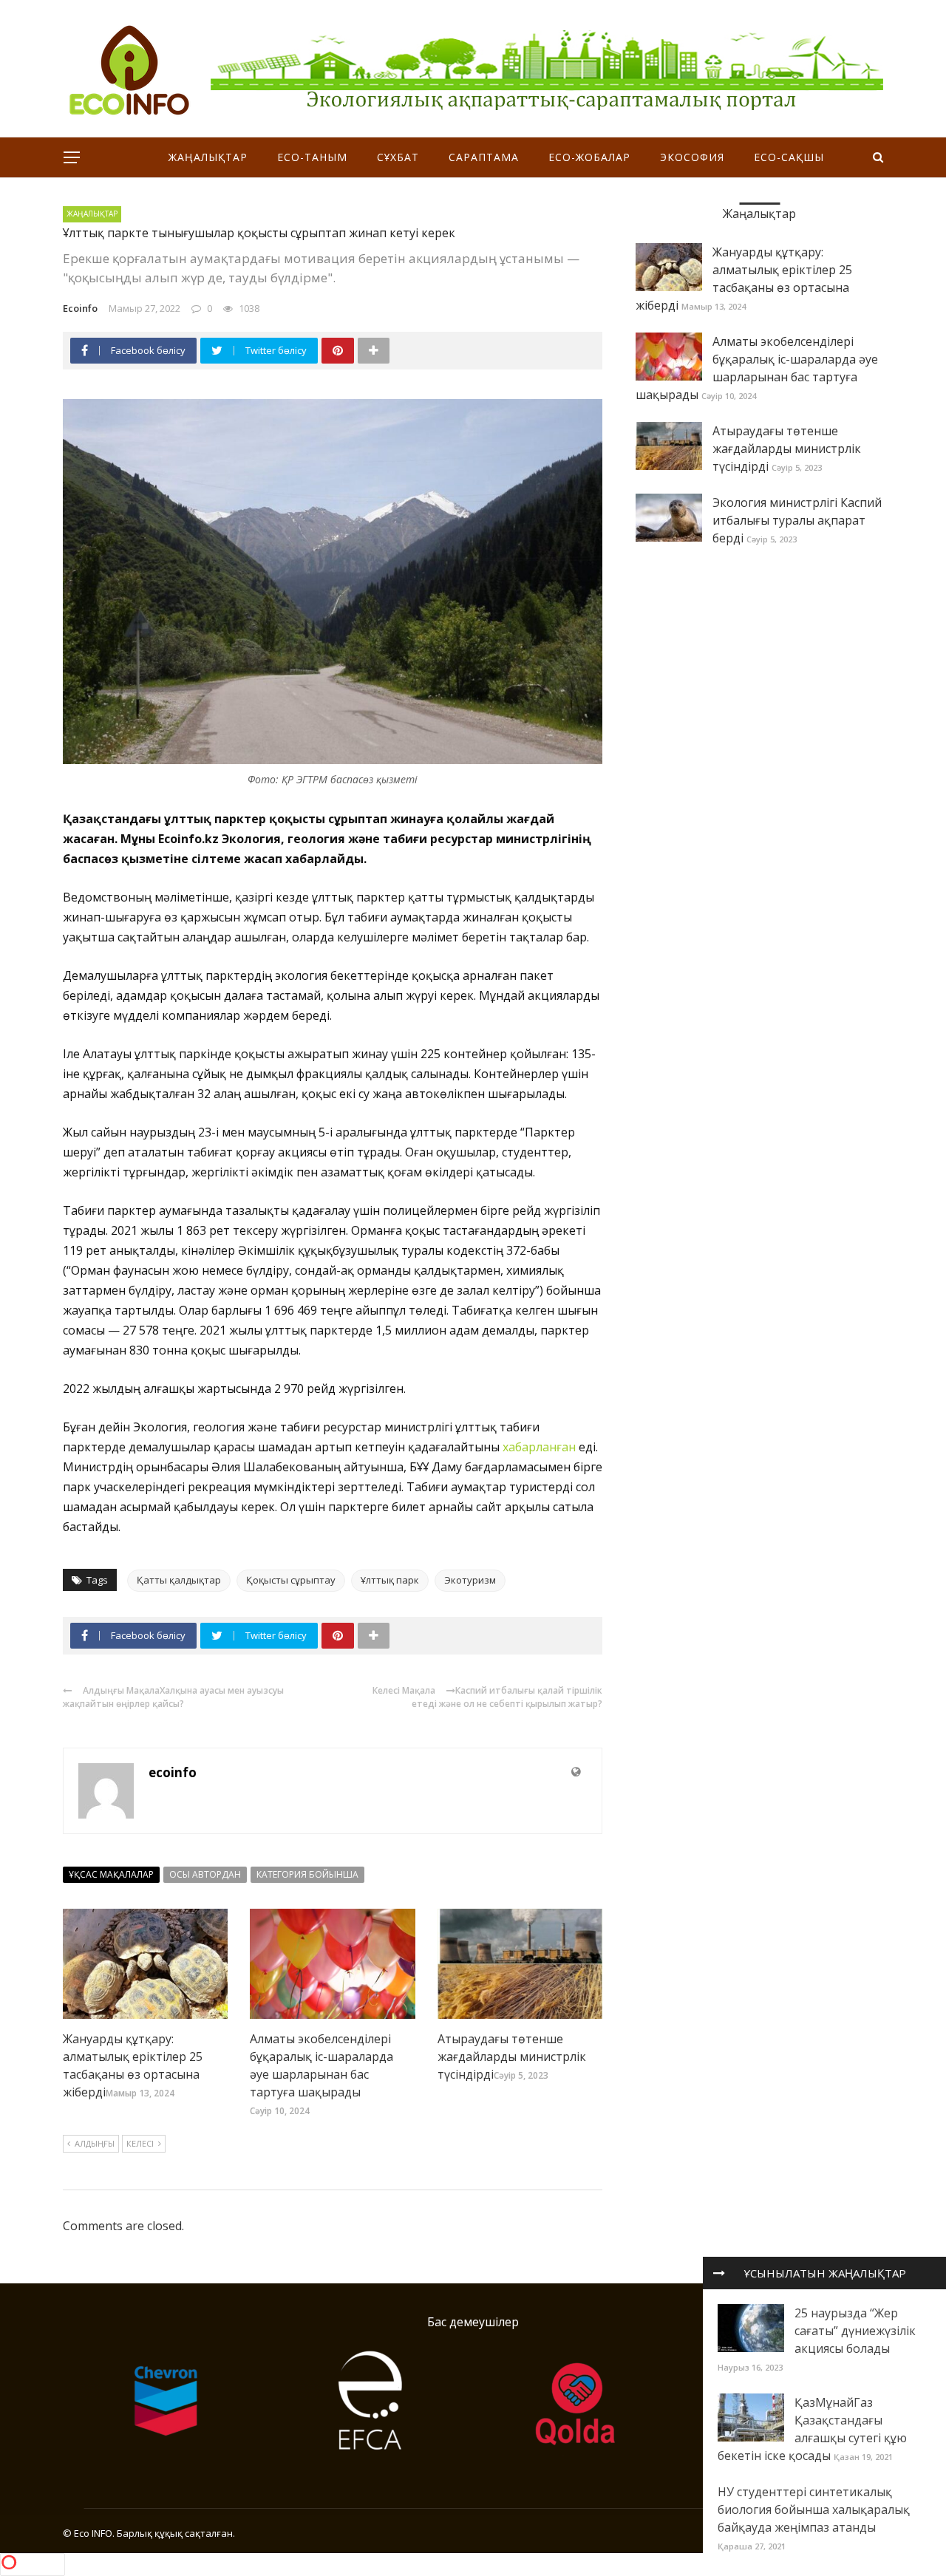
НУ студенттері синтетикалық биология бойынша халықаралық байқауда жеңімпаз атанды (814, 2509)
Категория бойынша (307, 1874)
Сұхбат (398, 157)
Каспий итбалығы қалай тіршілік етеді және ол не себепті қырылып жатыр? (507, 1697)
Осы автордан (205, 1874)
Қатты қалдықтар (179, 1580)
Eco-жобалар (589, 157)
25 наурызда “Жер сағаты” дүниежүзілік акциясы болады (855, 2331)
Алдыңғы (95, 2143)
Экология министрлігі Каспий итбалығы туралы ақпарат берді (797, 520)
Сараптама (484, 157)
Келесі (140, 2143)
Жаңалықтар (208, 157)
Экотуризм (470, 1580)
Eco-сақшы (789, 157)
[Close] (719, 2273)
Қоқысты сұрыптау (291, 1580)
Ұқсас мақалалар (111, 1874)
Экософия (692, 157)
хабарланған (539, 1447)
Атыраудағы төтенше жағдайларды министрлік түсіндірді (512, 2057)
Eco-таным (312, 157)
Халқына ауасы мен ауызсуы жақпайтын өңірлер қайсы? (173, 1697)
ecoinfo (80, 308)
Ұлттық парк (390, 1580)
